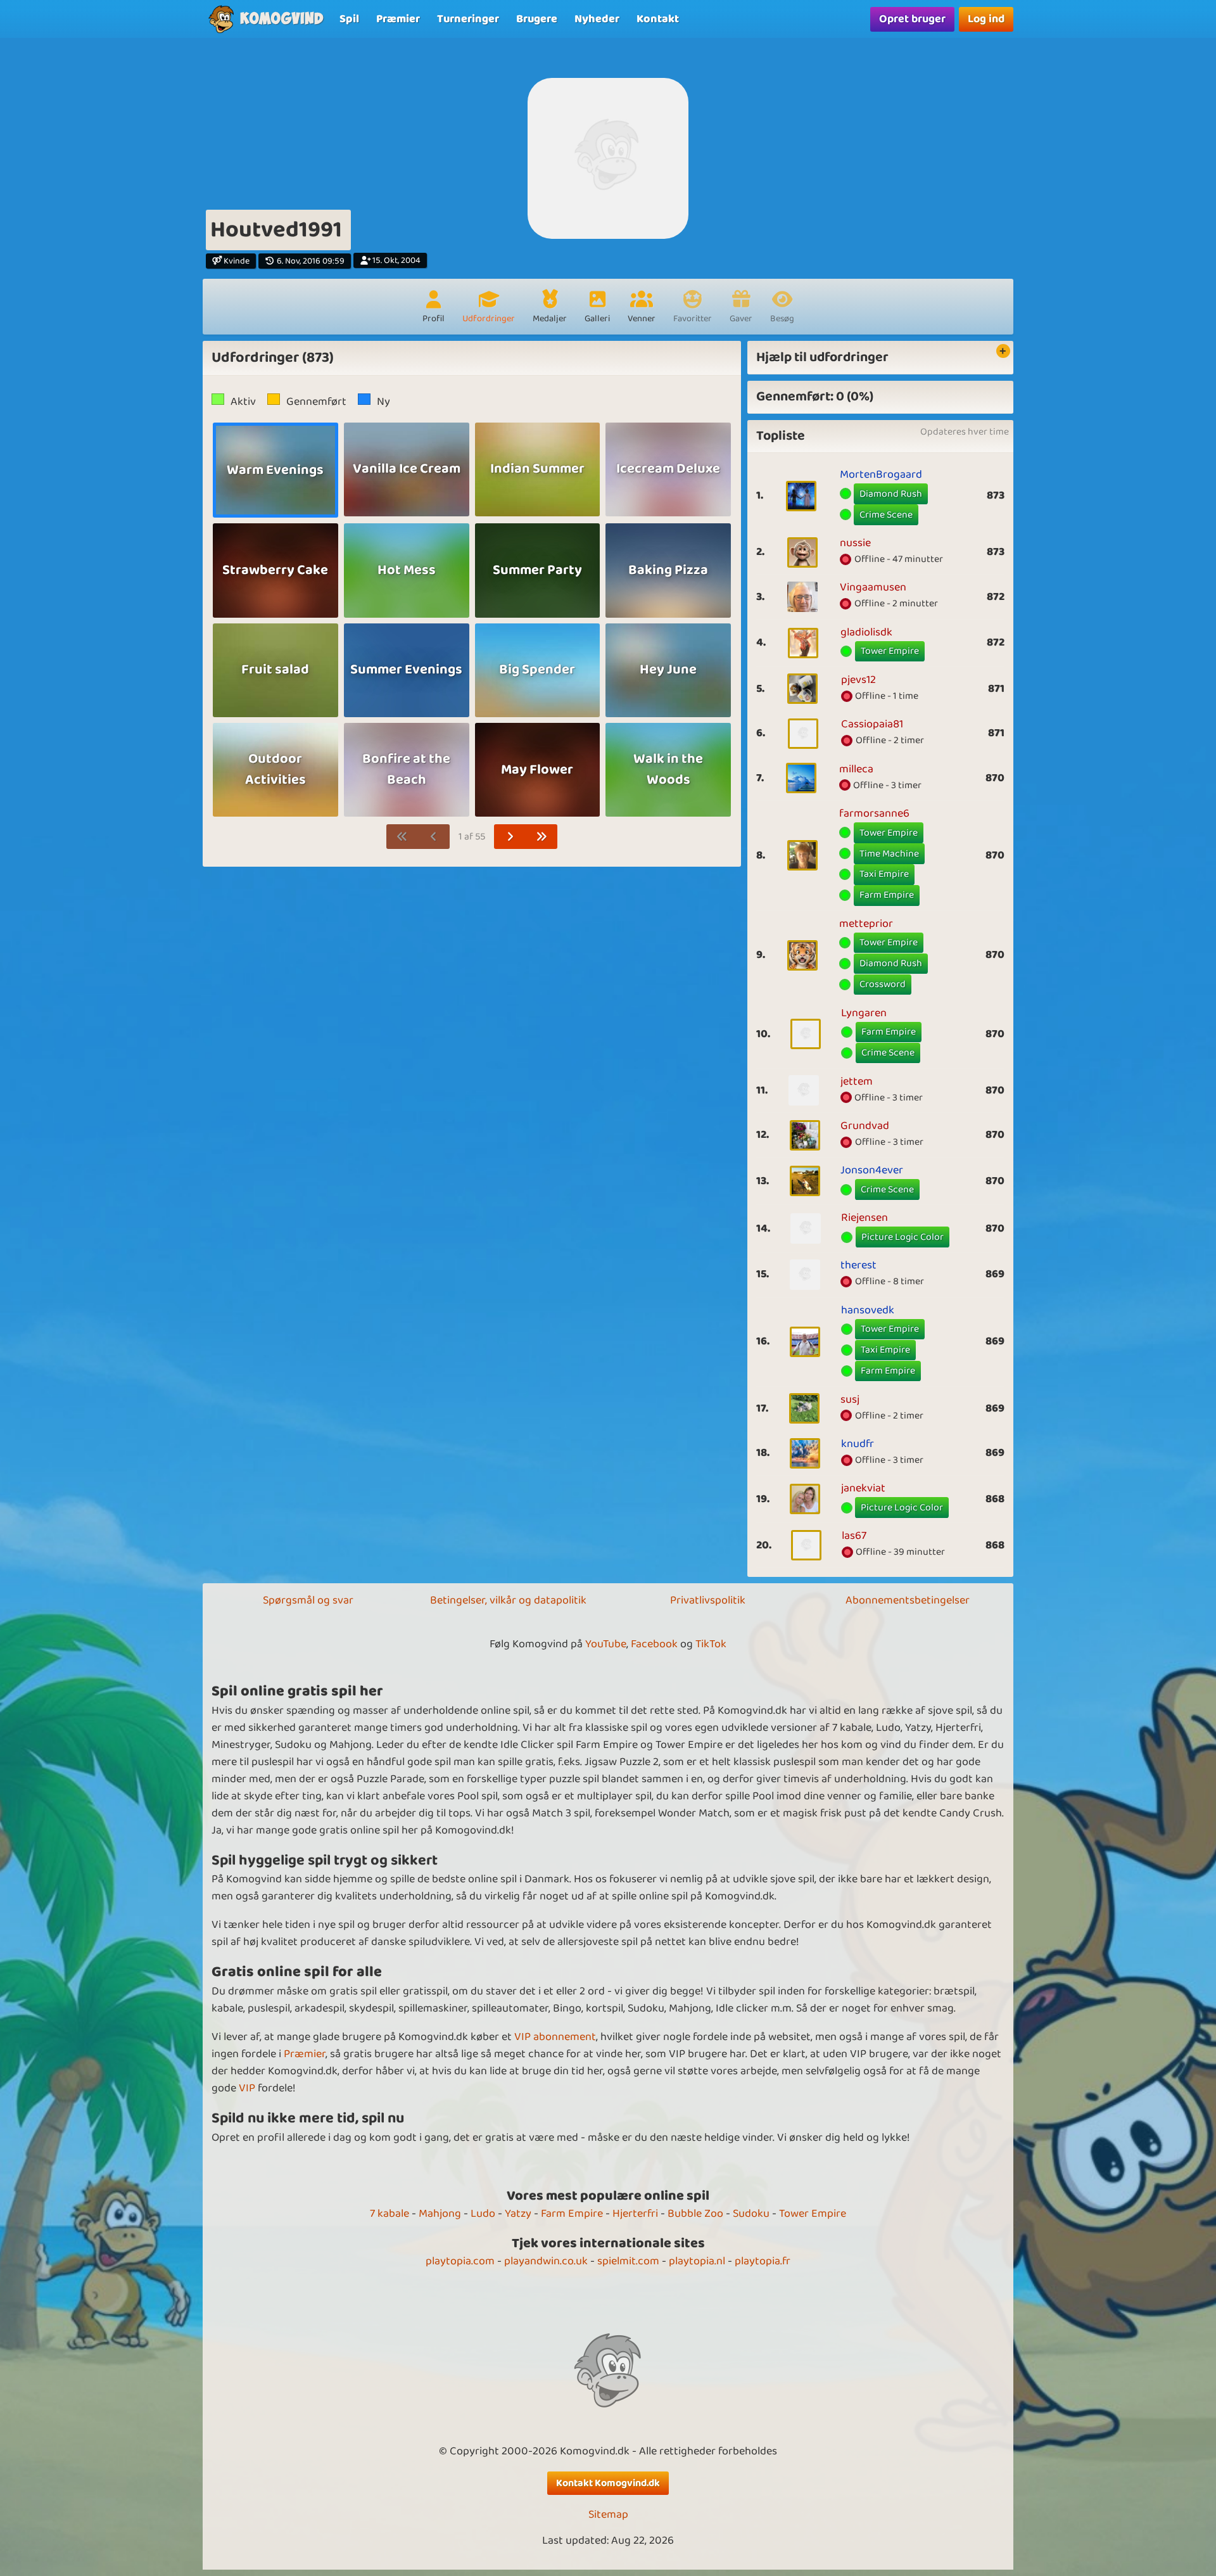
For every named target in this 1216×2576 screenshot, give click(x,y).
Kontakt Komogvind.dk (608, 2483)
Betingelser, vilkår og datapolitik (508, 1600)
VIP (247, 2088)
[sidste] (542, 837)
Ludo (483, 2214)
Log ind (986, 19)
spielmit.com (628, 2261)
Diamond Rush (891, 494)
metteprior (866, 924)
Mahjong (440, 2214)
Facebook (654, 1644)
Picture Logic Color (902, 1237)
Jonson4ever (872, 1170)
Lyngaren (864, 1013)
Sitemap (608, 2515)
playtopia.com (460, 2261)
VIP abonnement (555, 2037)
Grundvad (865, 1126)
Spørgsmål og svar (308, 1600)
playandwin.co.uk (546, 2261)
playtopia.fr (763, 2261)
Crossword (883, 984)
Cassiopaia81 (872, 724)
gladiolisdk (866, 632)
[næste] (510, 837)
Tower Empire (890, 651)
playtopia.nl (697, 2261)
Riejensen (864, 1218)
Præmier (305, 2054)
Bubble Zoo (695, 2214)
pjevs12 (858, 680)
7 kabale (389, 2214)
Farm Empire (887, 895)
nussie (855, 543)
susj (850, 1400)
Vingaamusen (873, 587)
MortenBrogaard (881, 475)
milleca (856, 769)
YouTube (606, 1644)
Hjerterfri (635, 2214)
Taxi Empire (884, 874)
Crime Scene (886, 515)
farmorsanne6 (874, 813)
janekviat (863, 1488)
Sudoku (751, 2214)
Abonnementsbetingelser (908, 1600)
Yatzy (518, 2214)
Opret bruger (912, 19)
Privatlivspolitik (708, 1600)
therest (858, 1265)
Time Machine (889, 854)
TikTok (711, 1644)
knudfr (858, 1444)
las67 (854, 1536)
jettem (857, 1081)
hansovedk (868, 1310)
